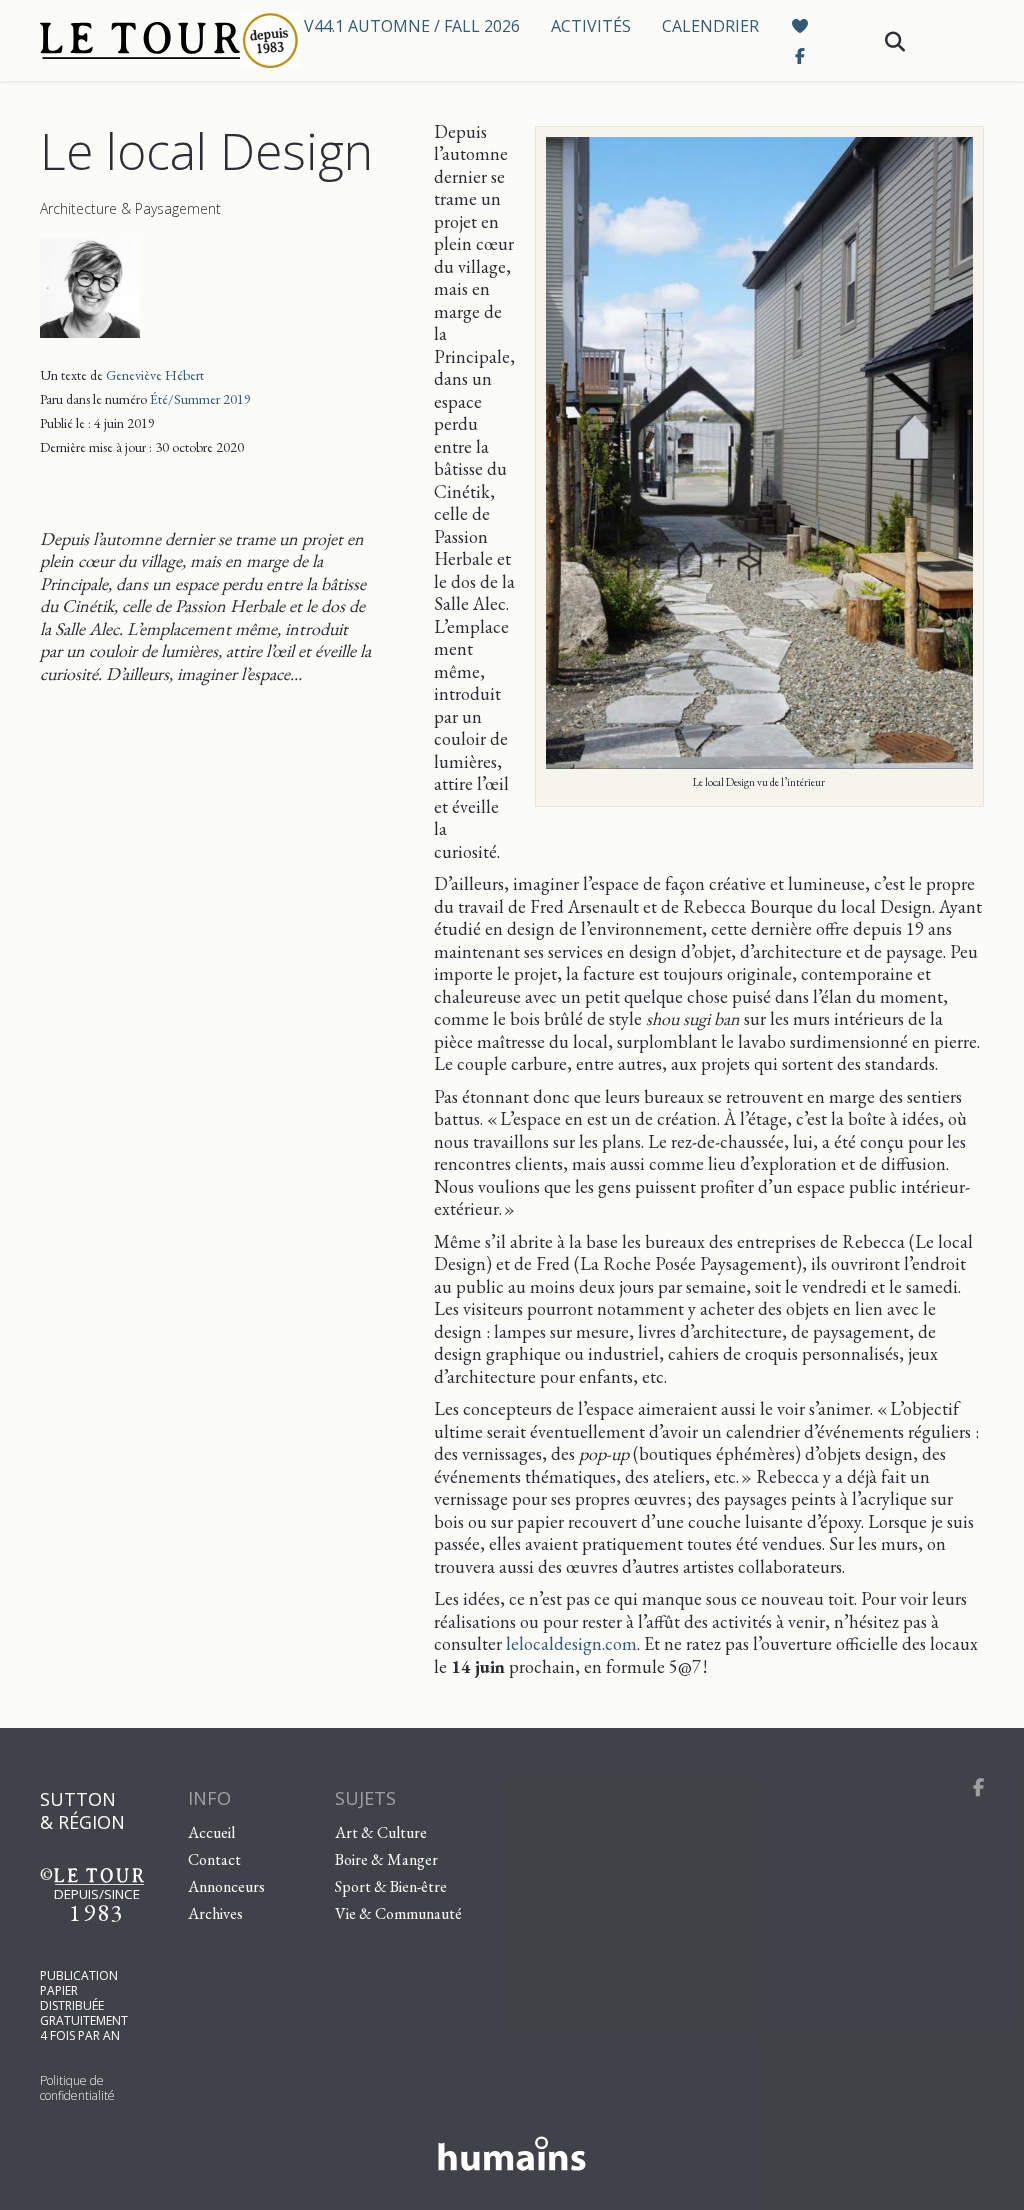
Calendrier (710, 26)
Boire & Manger (386, 1859)
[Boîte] (154, 40)
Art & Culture (381, 1832)
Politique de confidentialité (77, 2088)
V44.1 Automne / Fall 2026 (412, 26)
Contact (214, 1859)
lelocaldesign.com (571, 1643)
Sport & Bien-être (391, 1886)
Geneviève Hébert (155, 375)
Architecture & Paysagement (130, 208)
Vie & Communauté (398, 1913)
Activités (591, 26)
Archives (215, 1913)
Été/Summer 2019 (200, 399)
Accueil (211, 1832)
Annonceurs (226, 1886)
